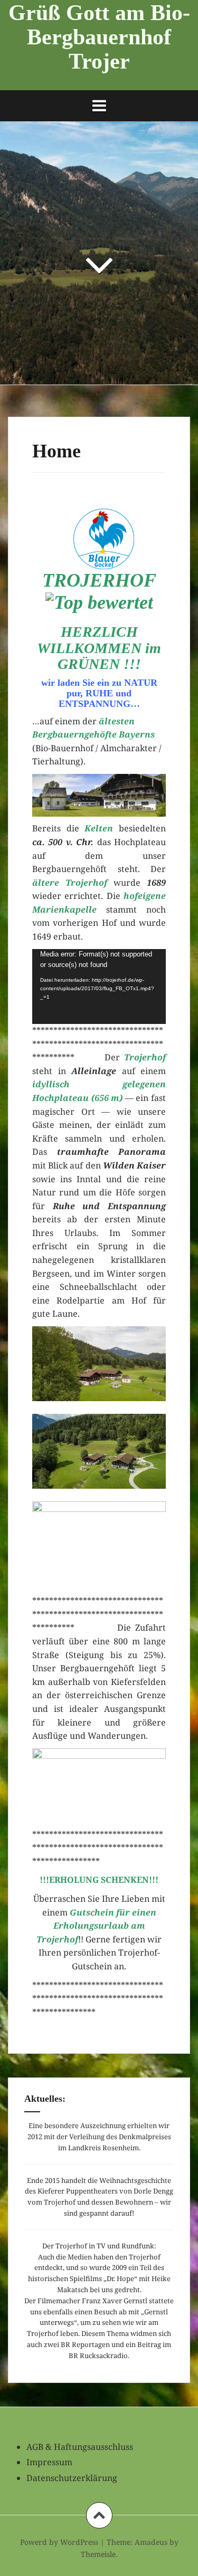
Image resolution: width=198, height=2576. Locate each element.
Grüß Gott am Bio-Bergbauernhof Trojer (99, 37)
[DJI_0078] (99, 1539)
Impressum (49, 2462)
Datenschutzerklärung (72, 2478)
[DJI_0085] (99, 1451)
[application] (99, 987)
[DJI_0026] (99, 1364)
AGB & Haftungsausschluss (80, 2447)
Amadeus (151, 2542)
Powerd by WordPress (59, 2542)
